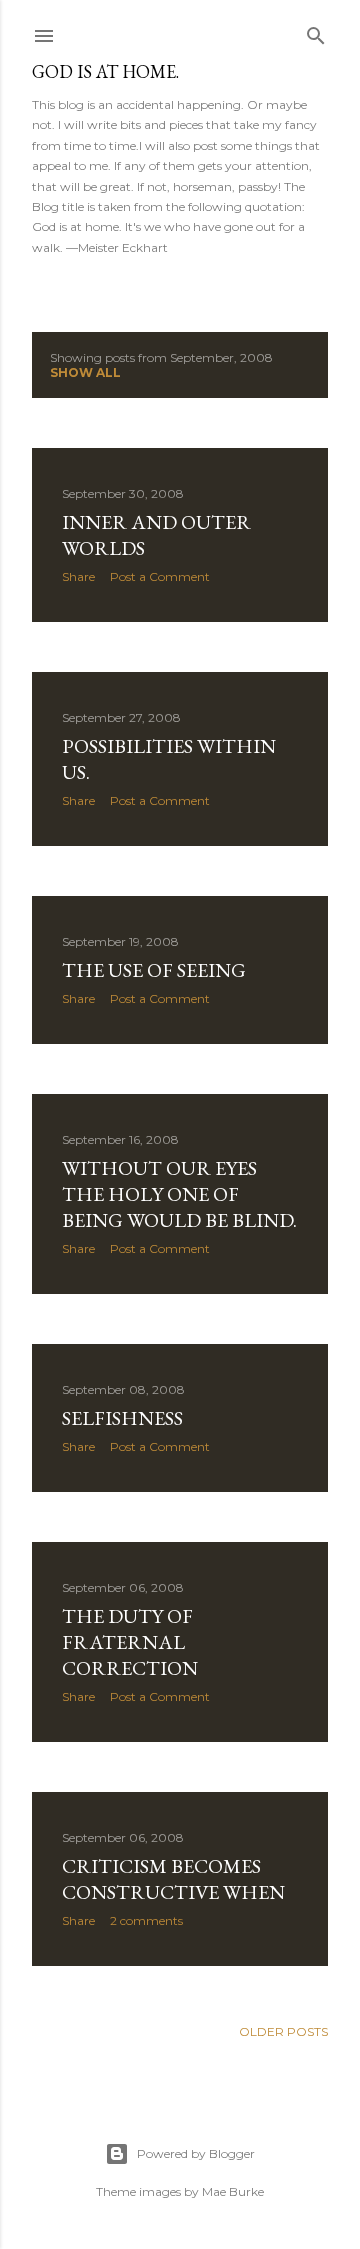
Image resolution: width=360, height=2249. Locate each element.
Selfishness (122, 1418)
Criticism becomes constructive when (173, 1879)
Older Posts (283, 2031)
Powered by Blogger (196, 2153)
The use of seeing (154, 970)
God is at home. (105, 71)
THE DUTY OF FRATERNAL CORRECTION (130, 1642)
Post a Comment (160, 576)
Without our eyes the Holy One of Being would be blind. (179, 1194)
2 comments (146, 1920)
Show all (85, 372)
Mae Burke (233, 2191)
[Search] (316, 31)
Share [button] (78, 576)
